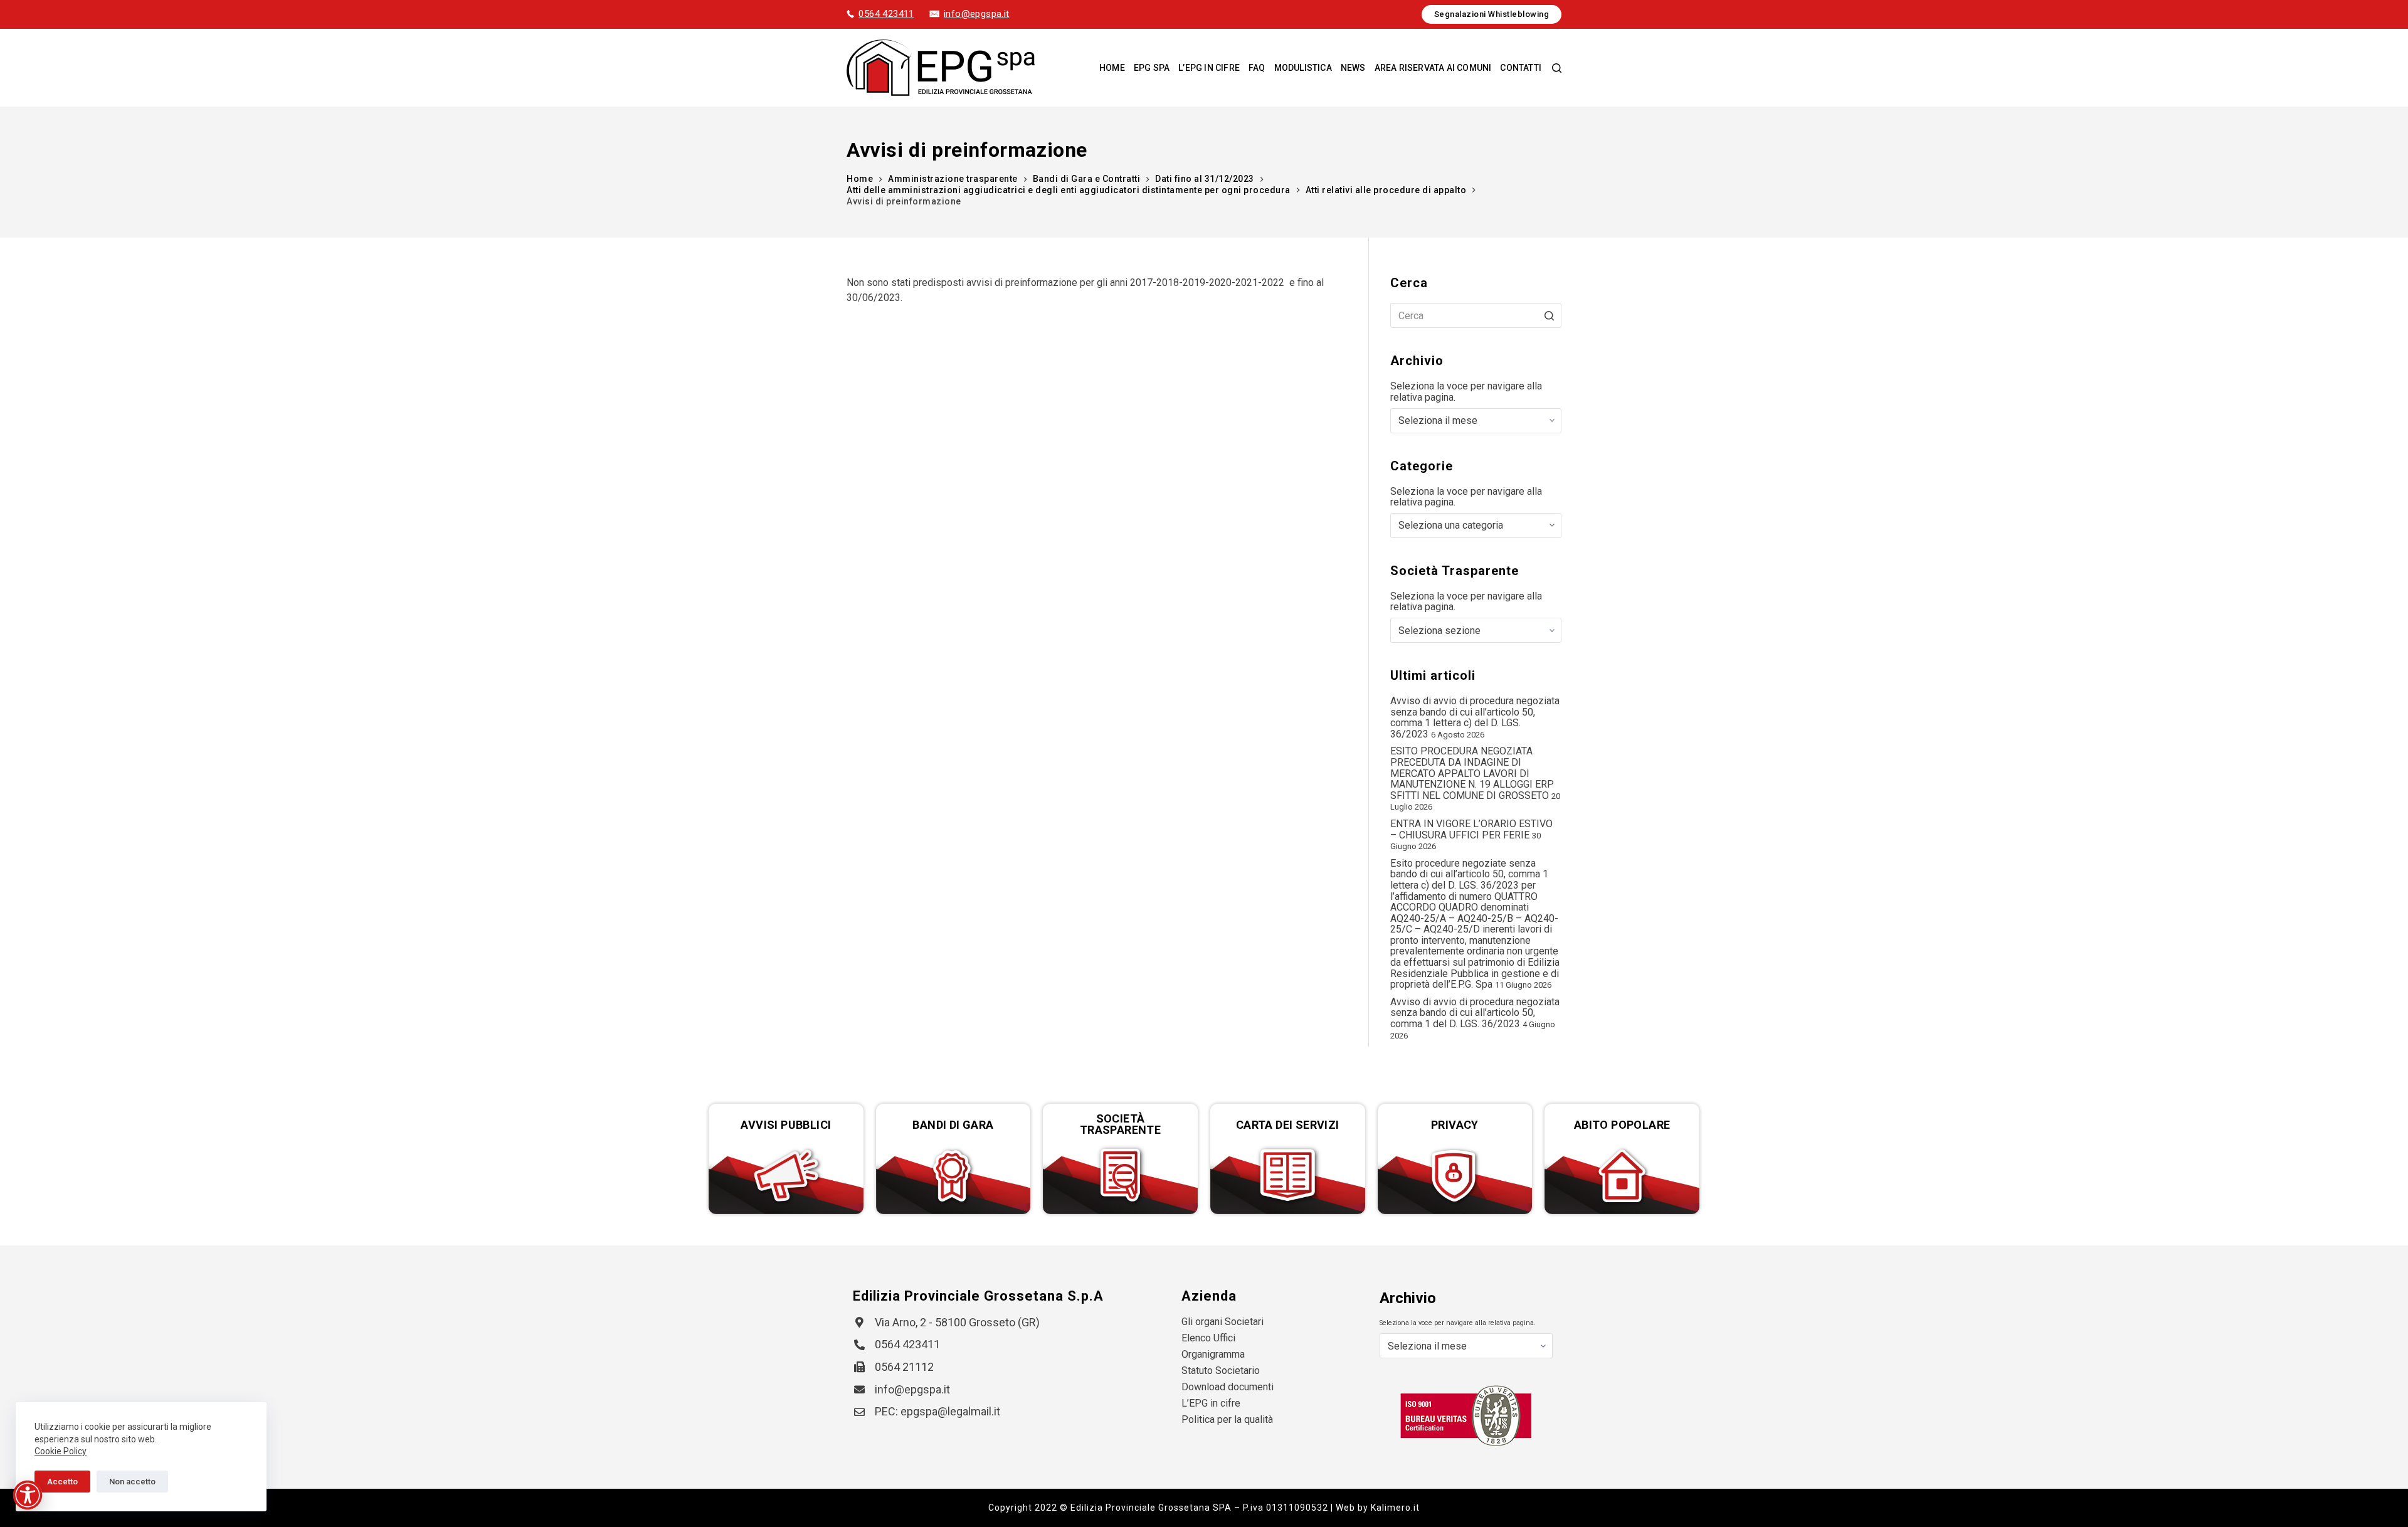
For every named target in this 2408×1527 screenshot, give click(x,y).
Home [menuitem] (1112, 68)
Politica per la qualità (1227, 1419)
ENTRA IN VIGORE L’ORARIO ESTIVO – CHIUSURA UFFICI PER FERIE (1471, 829)
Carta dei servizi (1288, 1125)
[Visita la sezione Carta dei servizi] (1288, 1176)
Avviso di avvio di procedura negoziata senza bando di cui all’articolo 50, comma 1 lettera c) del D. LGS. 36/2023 (1475, 717)
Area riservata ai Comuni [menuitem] (1433, 68)
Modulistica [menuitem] (1303, 68)
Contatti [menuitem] (1521, 68)
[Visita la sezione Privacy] (1455, 1176)
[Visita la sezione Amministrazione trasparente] (1120, 1176)
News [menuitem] (1353, 68)
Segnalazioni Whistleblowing (1492, 14)
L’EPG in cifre (1211, 1403)
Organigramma (1213, 1354)
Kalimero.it (1395, 1508)
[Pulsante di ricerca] (1549, 315)
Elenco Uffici (1208, 1338)
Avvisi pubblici (786, 1125)
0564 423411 (886, 14)
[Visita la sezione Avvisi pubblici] (786, 1176)
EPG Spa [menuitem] (1152, 68)
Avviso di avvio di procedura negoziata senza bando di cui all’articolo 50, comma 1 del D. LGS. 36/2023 (1475, 1013)
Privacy (1455, 1125)
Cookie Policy (61, 1451)
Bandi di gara (953, 1125)
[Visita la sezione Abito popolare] (1622, 1176)
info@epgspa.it (977, 14)
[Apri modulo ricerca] (1557, 68)
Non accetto (132, 1482)
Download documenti (1228, 1387)
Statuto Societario (1221, 1371)
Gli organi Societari (1222, 1322)
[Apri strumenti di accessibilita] (28, 1495)
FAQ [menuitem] (1257, 68)
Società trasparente (1120, 1124)
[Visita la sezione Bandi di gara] (953, 1176)
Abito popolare (1622, 1125)
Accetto (62, 1482)
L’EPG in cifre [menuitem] (1209, 68)
